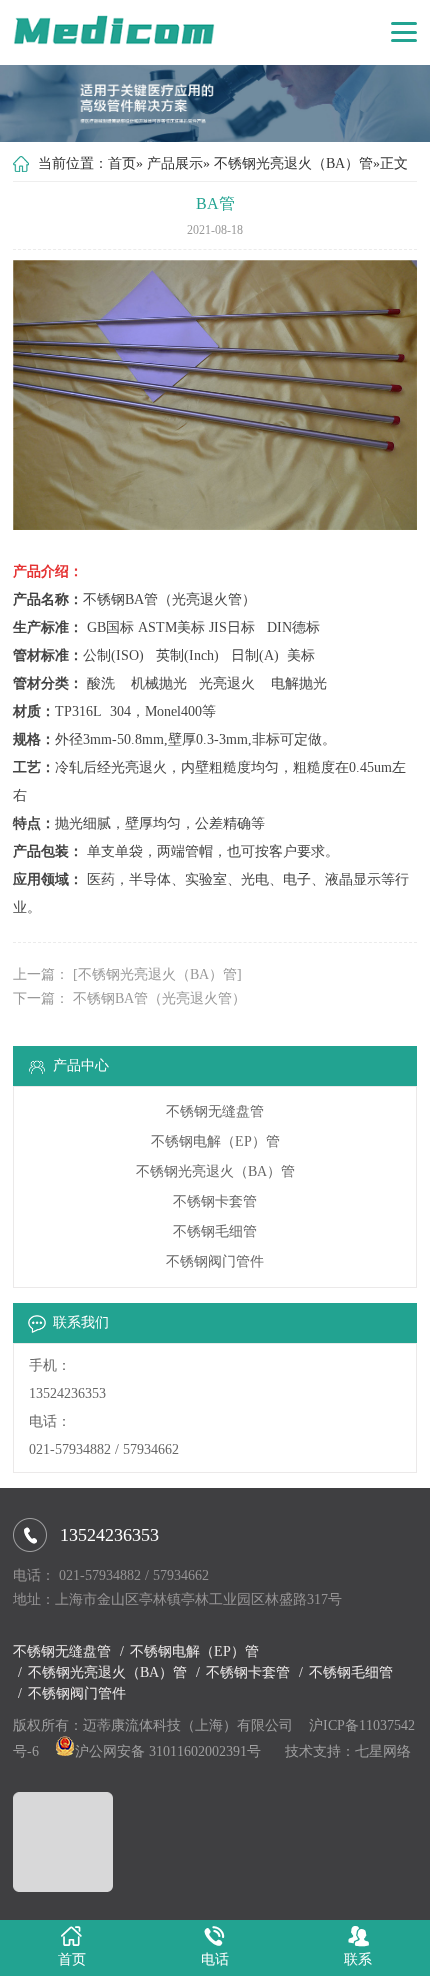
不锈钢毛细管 (215, 1231)
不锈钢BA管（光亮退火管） (159, 998)
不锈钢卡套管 (215, 1201)
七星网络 (383, 1751)
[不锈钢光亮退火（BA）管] (157, 974)
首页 (122, 163)
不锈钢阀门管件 (215, 1261)
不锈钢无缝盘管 (215, 1111)
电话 (215, 1959)
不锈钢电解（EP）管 (215, 1141)
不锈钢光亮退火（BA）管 (293, 163)
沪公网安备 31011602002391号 (168, 1751)
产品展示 (175, 163)
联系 (358, 1959)
